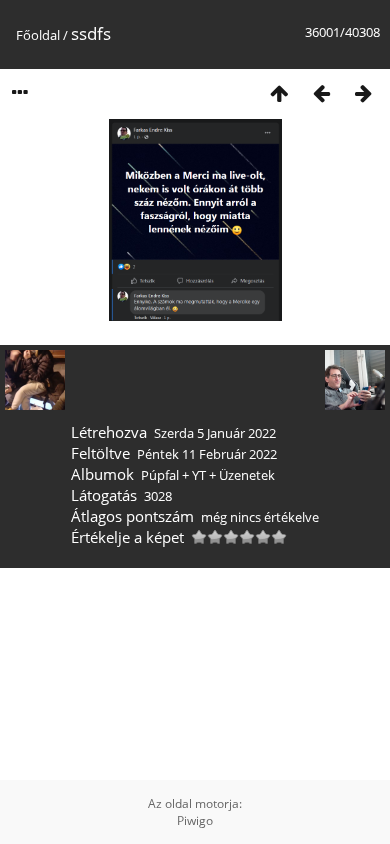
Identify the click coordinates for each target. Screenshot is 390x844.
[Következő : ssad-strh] (363, 92)
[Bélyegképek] (279, 92)
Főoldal (38, 35)
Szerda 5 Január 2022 (215, 433)
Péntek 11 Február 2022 (207, 454)
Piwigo (195, 820)
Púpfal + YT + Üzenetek (208, 475)
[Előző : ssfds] (321, 92)
